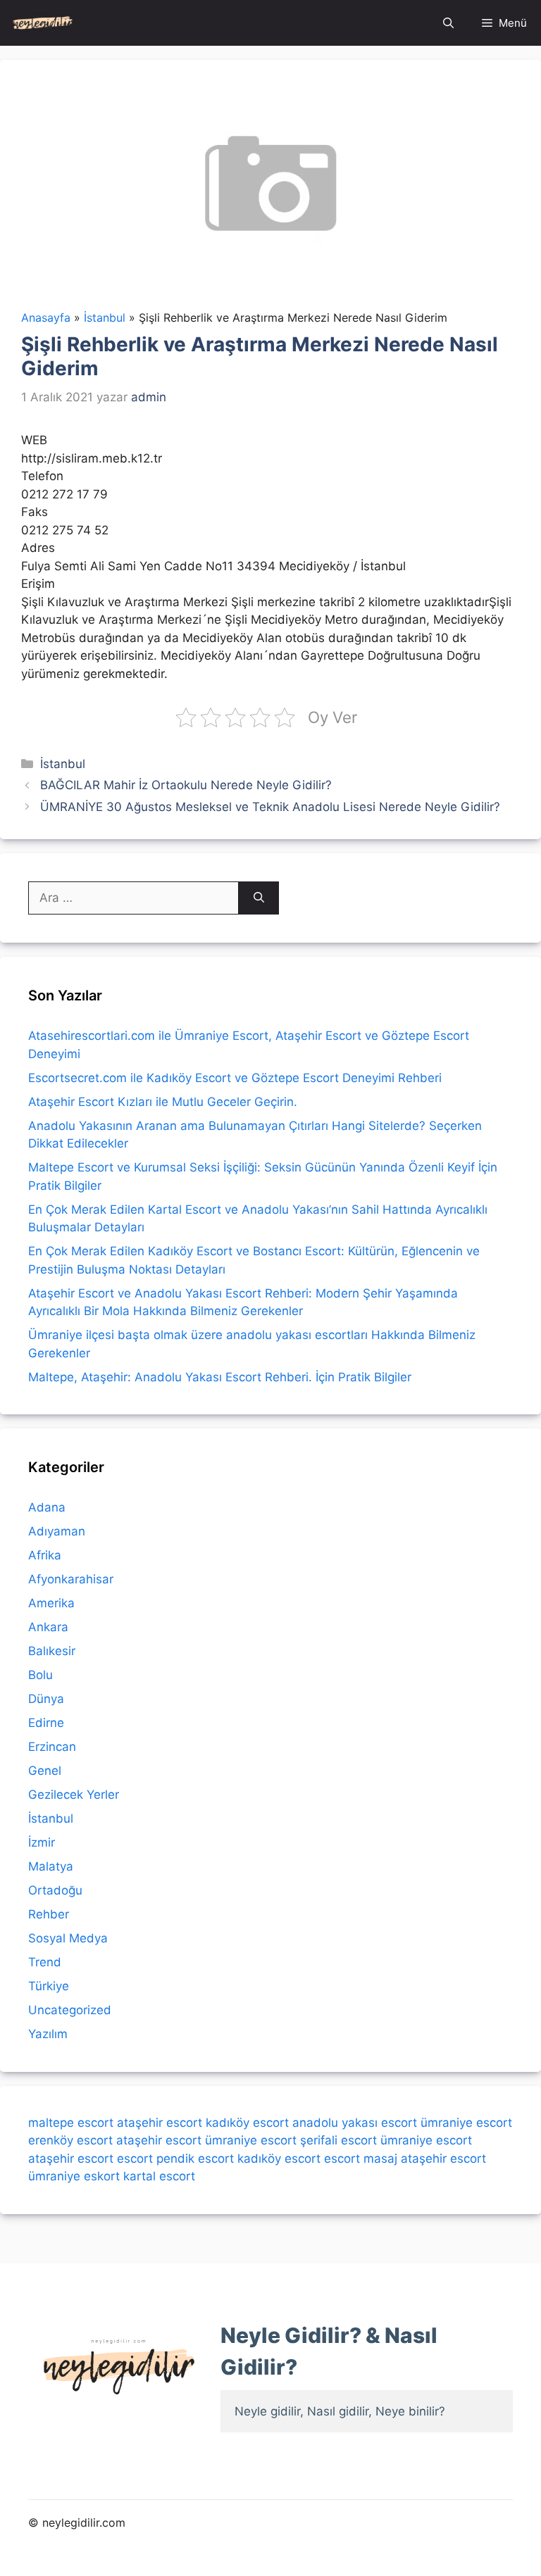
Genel (45, 1771)
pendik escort (195, 2159)
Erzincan (52, 1747)
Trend (45, 1962)
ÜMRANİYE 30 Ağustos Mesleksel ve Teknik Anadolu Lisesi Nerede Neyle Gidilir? (270, 807)
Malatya (51, 1866)
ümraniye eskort (74, 2176)
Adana (47, 1507)
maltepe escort (71, 2123)
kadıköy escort (247, 2123)
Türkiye (49, 1986)
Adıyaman (57, 1531)
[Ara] (259, 898)
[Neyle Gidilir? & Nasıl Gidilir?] (43, 23)
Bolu (41, 1675)
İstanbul (63, 764)
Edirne (46, 1723)
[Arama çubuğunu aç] (448, 23)
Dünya (46, 1699)
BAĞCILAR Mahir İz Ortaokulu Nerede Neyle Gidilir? (186, 785)
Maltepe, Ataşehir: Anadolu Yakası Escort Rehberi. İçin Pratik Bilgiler (220, 1377)
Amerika (51, 1603)
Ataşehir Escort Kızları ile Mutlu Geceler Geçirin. (163, 1102)
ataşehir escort (160, 2123)
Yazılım (48, 2034)
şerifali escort (338, 2140)
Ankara (48, 1627)
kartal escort (159, 2176)
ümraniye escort (466, 2123)
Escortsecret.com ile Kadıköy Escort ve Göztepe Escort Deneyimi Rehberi (235, 1078)
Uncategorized (70, 2010)
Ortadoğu (55, 1890)
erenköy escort (70, 2140)
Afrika (45, 1555)
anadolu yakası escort (355, 2123)
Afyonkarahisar (71, 1579)
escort (135, 2159)
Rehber (49, 1914)
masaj (380, 2159)
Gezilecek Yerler (74, 1795)
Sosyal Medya (68, 1938)
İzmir (42, 1842)
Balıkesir (52, 1651)
